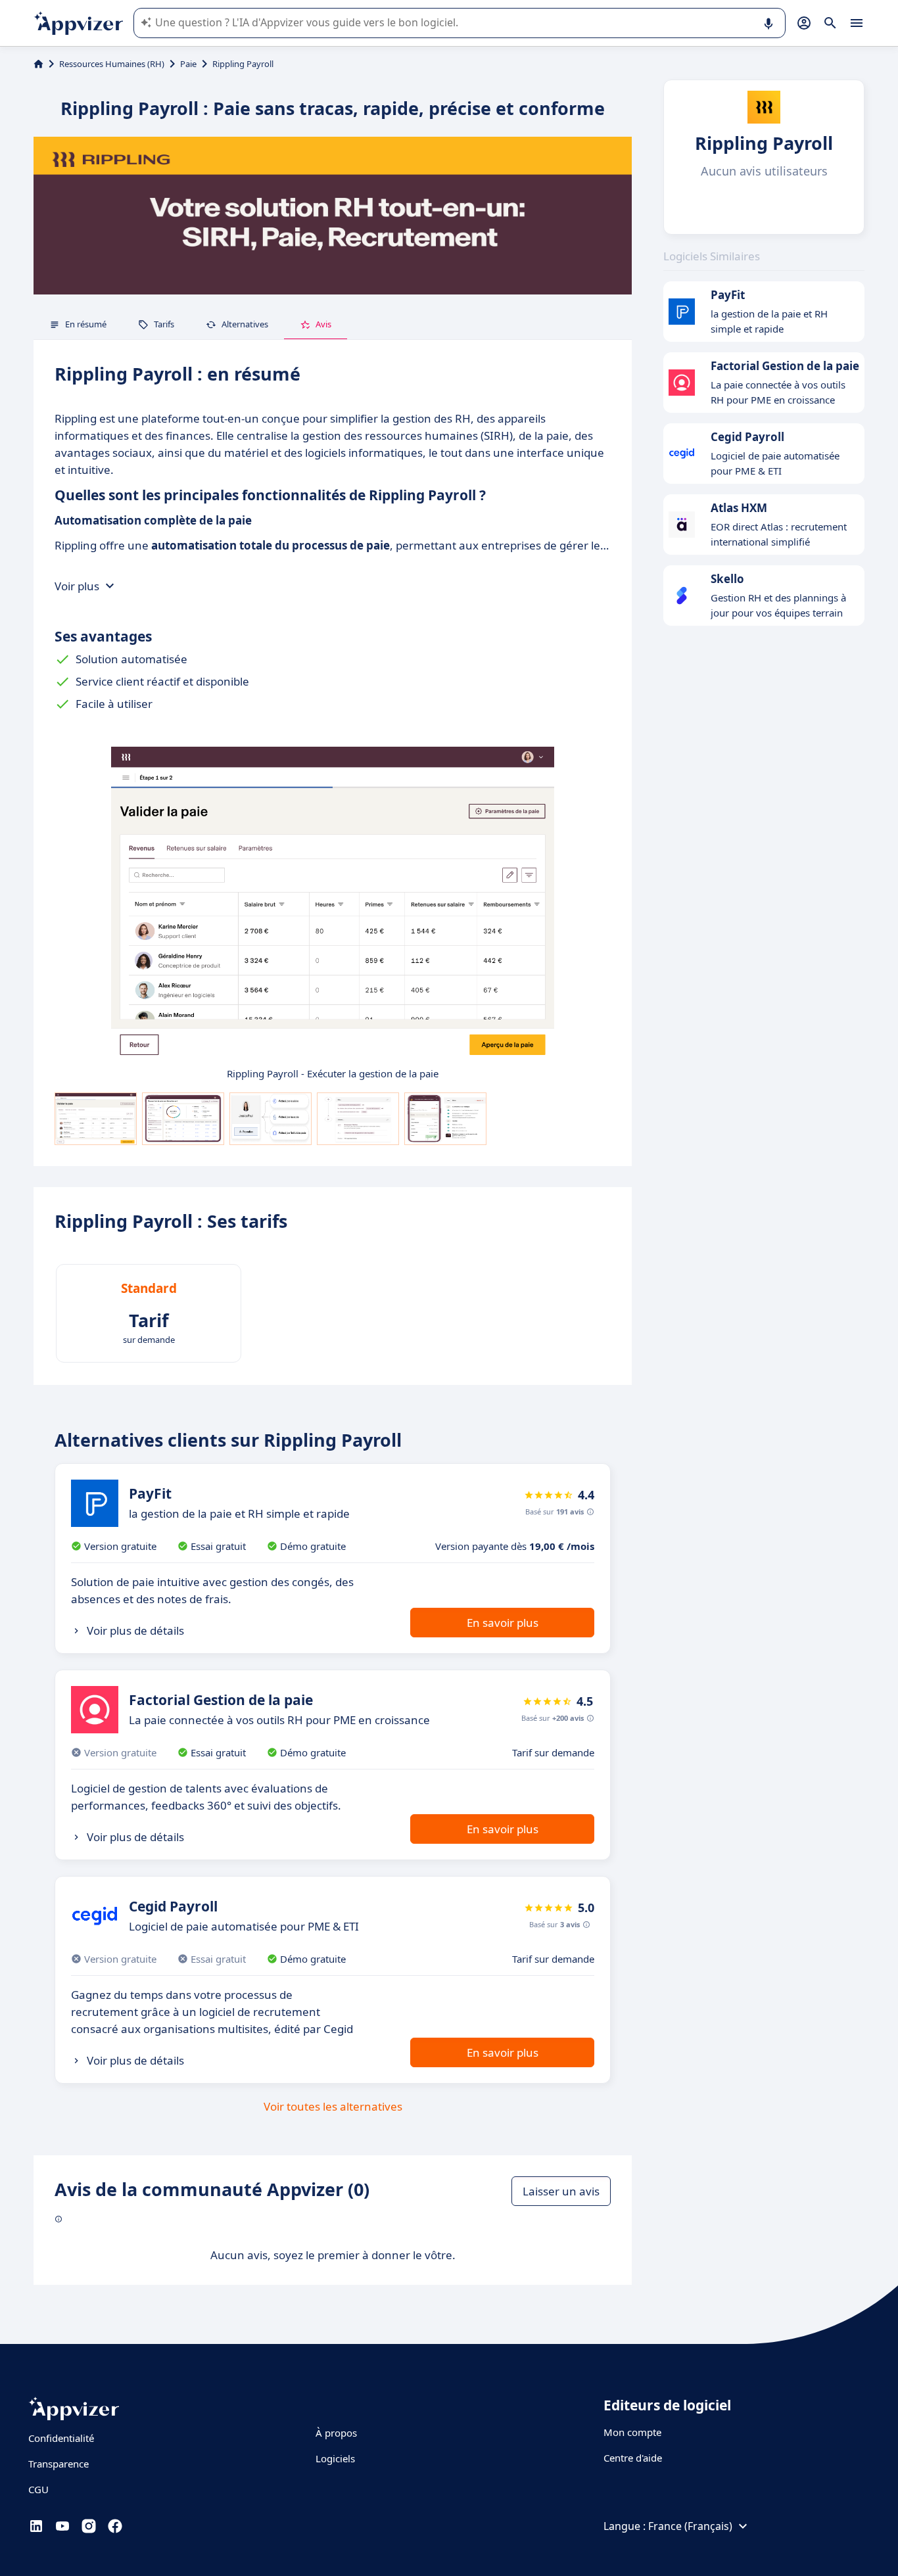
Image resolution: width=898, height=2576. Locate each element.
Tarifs (164, 324)
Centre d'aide (633, 2458)
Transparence (59, 2464)
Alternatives (245, 324)
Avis (323, 324)
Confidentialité (61, 2438)
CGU (38, 2489)
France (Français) (690, 2526)
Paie (188, 64)
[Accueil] (38, 64)
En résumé (86, 324)
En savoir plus (503, 1623)
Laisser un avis (561, 2191)
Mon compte (632, 2432)
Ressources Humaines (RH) (112, 64)
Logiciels (335, 2458)
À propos (336, 2433)
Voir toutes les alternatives (333, 2106)
